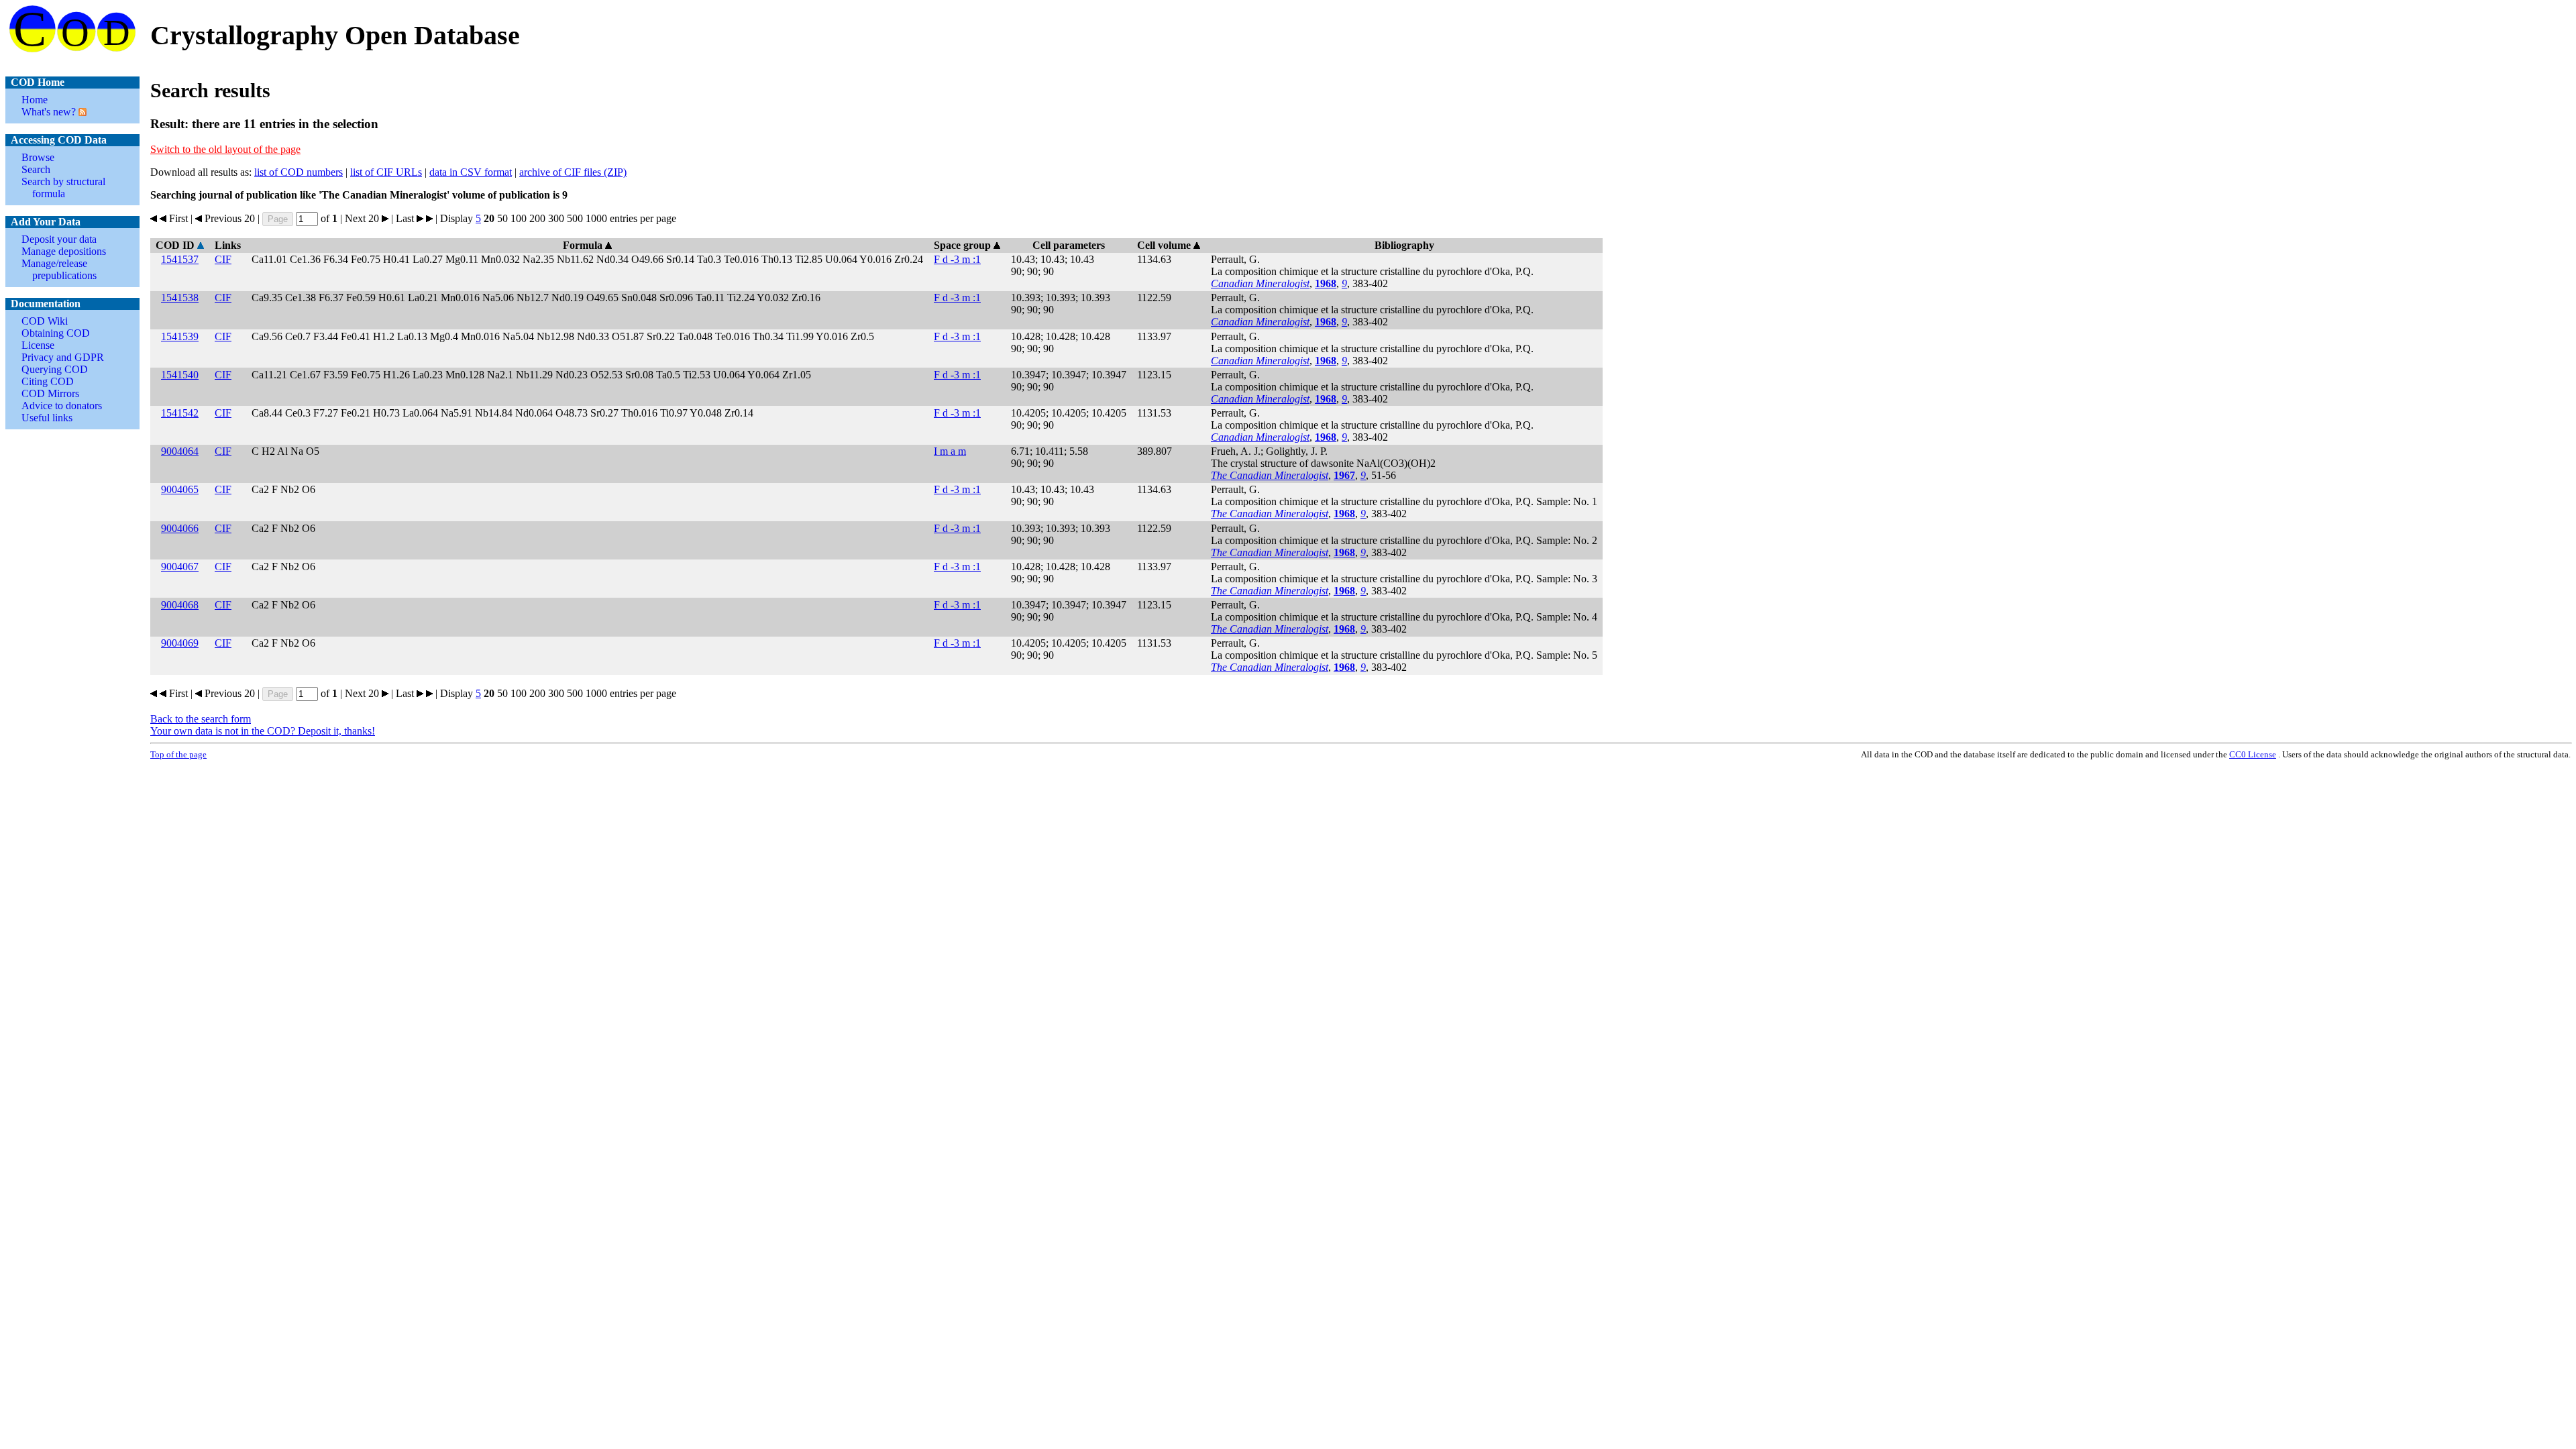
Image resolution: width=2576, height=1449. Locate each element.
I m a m (950, 451)
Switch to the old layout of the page (225, 149)
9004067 (180, 567)
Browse (38, 157)
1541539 (180, 336)
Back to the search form (201, 719)
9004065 (180, 489)
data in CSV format (471, 172)
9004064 (180, 451)
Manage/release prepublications (59, 269)
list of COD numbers (299, 172)
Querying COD (55, 369)
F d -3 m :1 (957, 259)
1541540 (180, 375)
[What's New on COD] (81, 112)
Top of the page (178, 754)
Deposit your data (59, 239)
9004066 (180, 528)
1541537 (180, 259)
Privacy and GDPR (63, 357)
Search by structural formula (63, 187)
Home (35, 100)
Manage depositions (64, 251)
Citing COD (48, 381)
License (38, 345)
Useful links (47, 418)
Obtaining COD (56, 333)
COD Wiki (45, 321)
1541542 (180, 413)
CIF (223, 259)
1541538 (180, 298)
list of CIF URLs (386, 172)
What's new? (49, 112)
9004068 (180, 605)
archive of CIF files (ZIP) (573, 172)
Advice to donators (62, 406)
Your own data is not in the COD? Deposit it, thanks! (263, 731)
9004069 (180, 643)
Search (36, 169)
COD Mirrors (50, 393)
